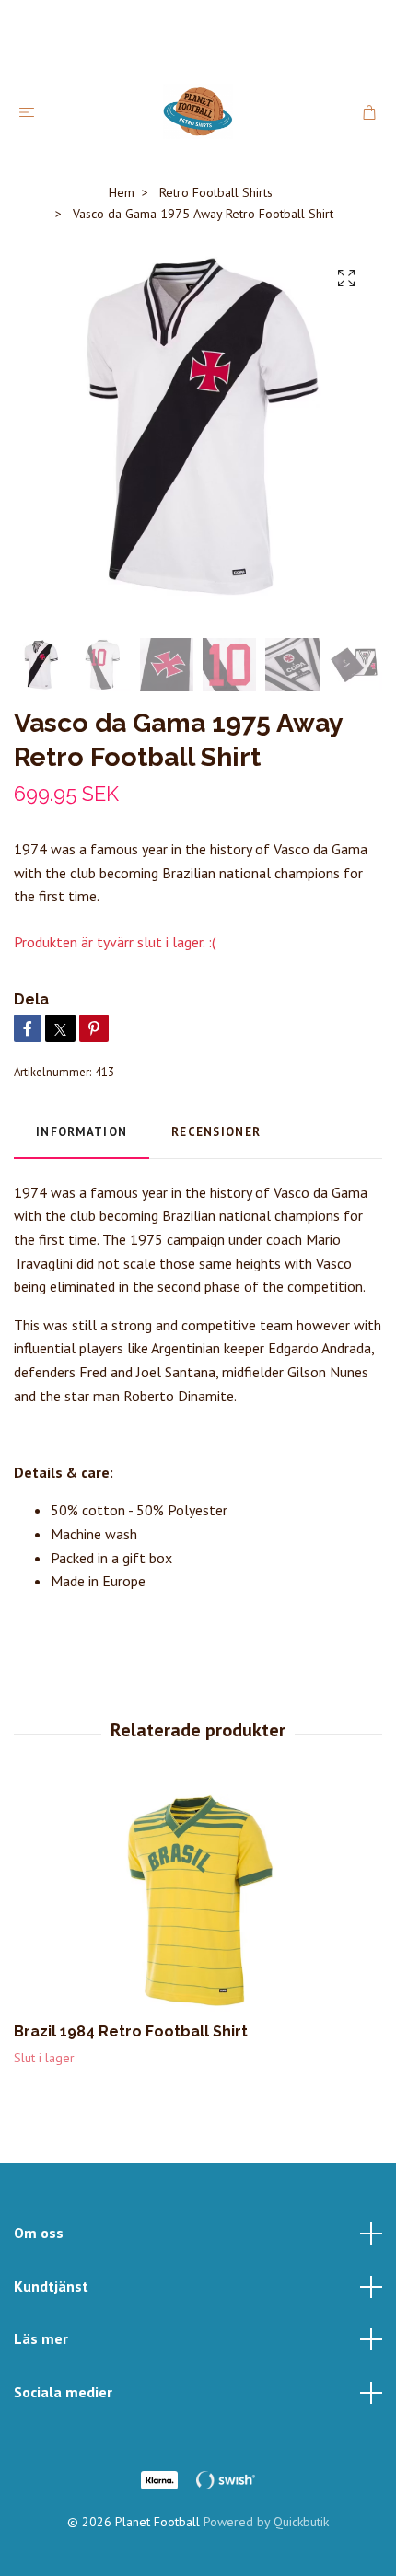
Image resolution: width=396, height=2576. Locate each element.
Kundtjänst (51, 2286)
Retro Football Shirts (216, 192)
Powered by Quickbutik (266, 2522)
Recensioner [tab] (216, 1132)
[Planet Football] (198, 111)
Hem (122, 192)
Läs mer (41, 2338)
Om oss (39, 2233)
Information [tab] (82, 1132)
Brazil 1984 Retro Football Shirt (131, 2031)
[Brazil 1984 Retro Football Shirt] (198, 1900)
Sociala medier (63, 2392)
